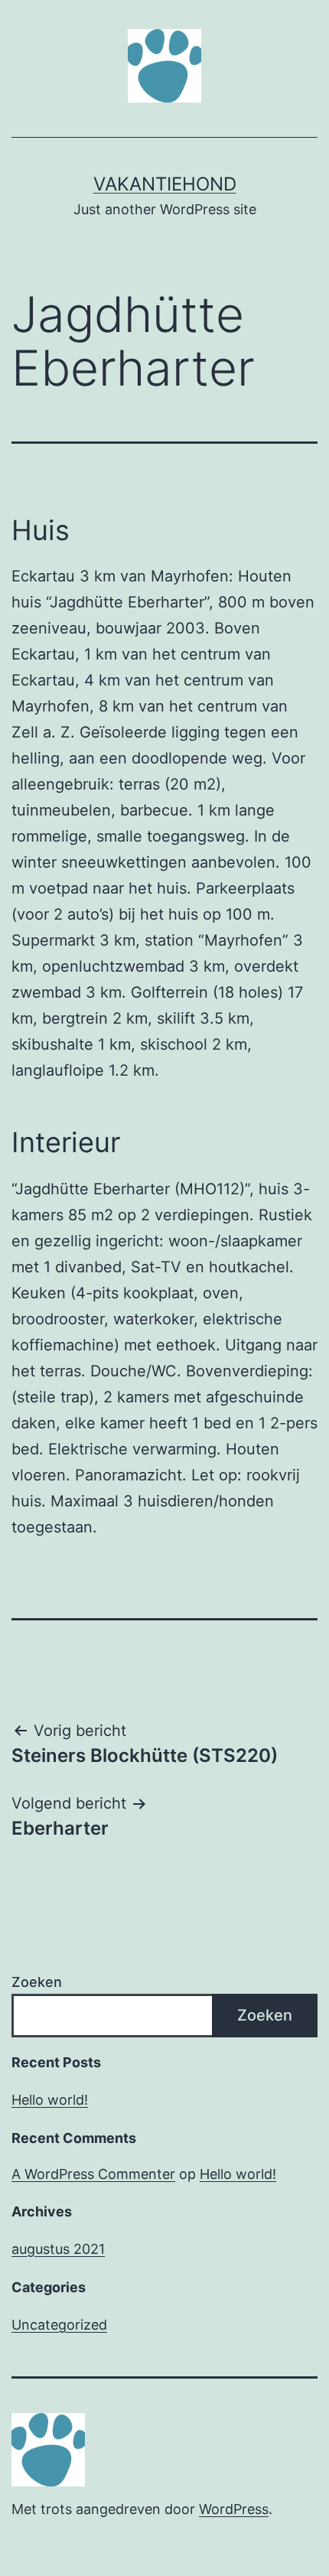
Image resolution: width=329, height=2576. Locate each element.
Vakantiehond (165, 184)
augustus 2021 (58, 2249)
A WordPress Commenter (93, 2174)
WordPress (234, 2509)
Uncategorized (59, 2325)
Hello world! (50, 2100)
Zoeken (37, 1982)
